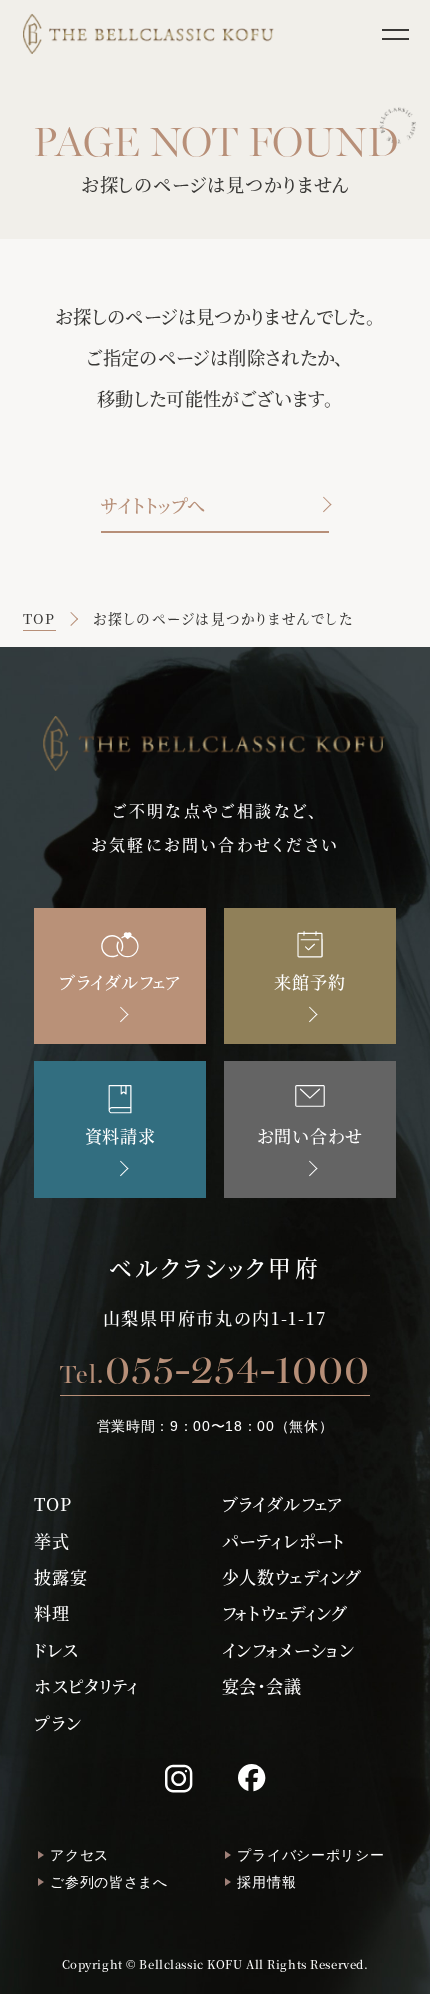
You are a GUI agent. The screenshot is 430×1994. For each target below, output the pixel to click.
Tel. (215, 1368)
